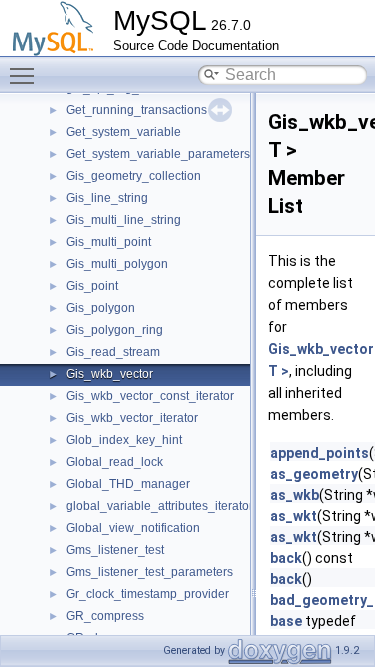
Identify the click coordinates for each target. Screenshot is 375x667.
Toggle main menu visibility (26, 75)
